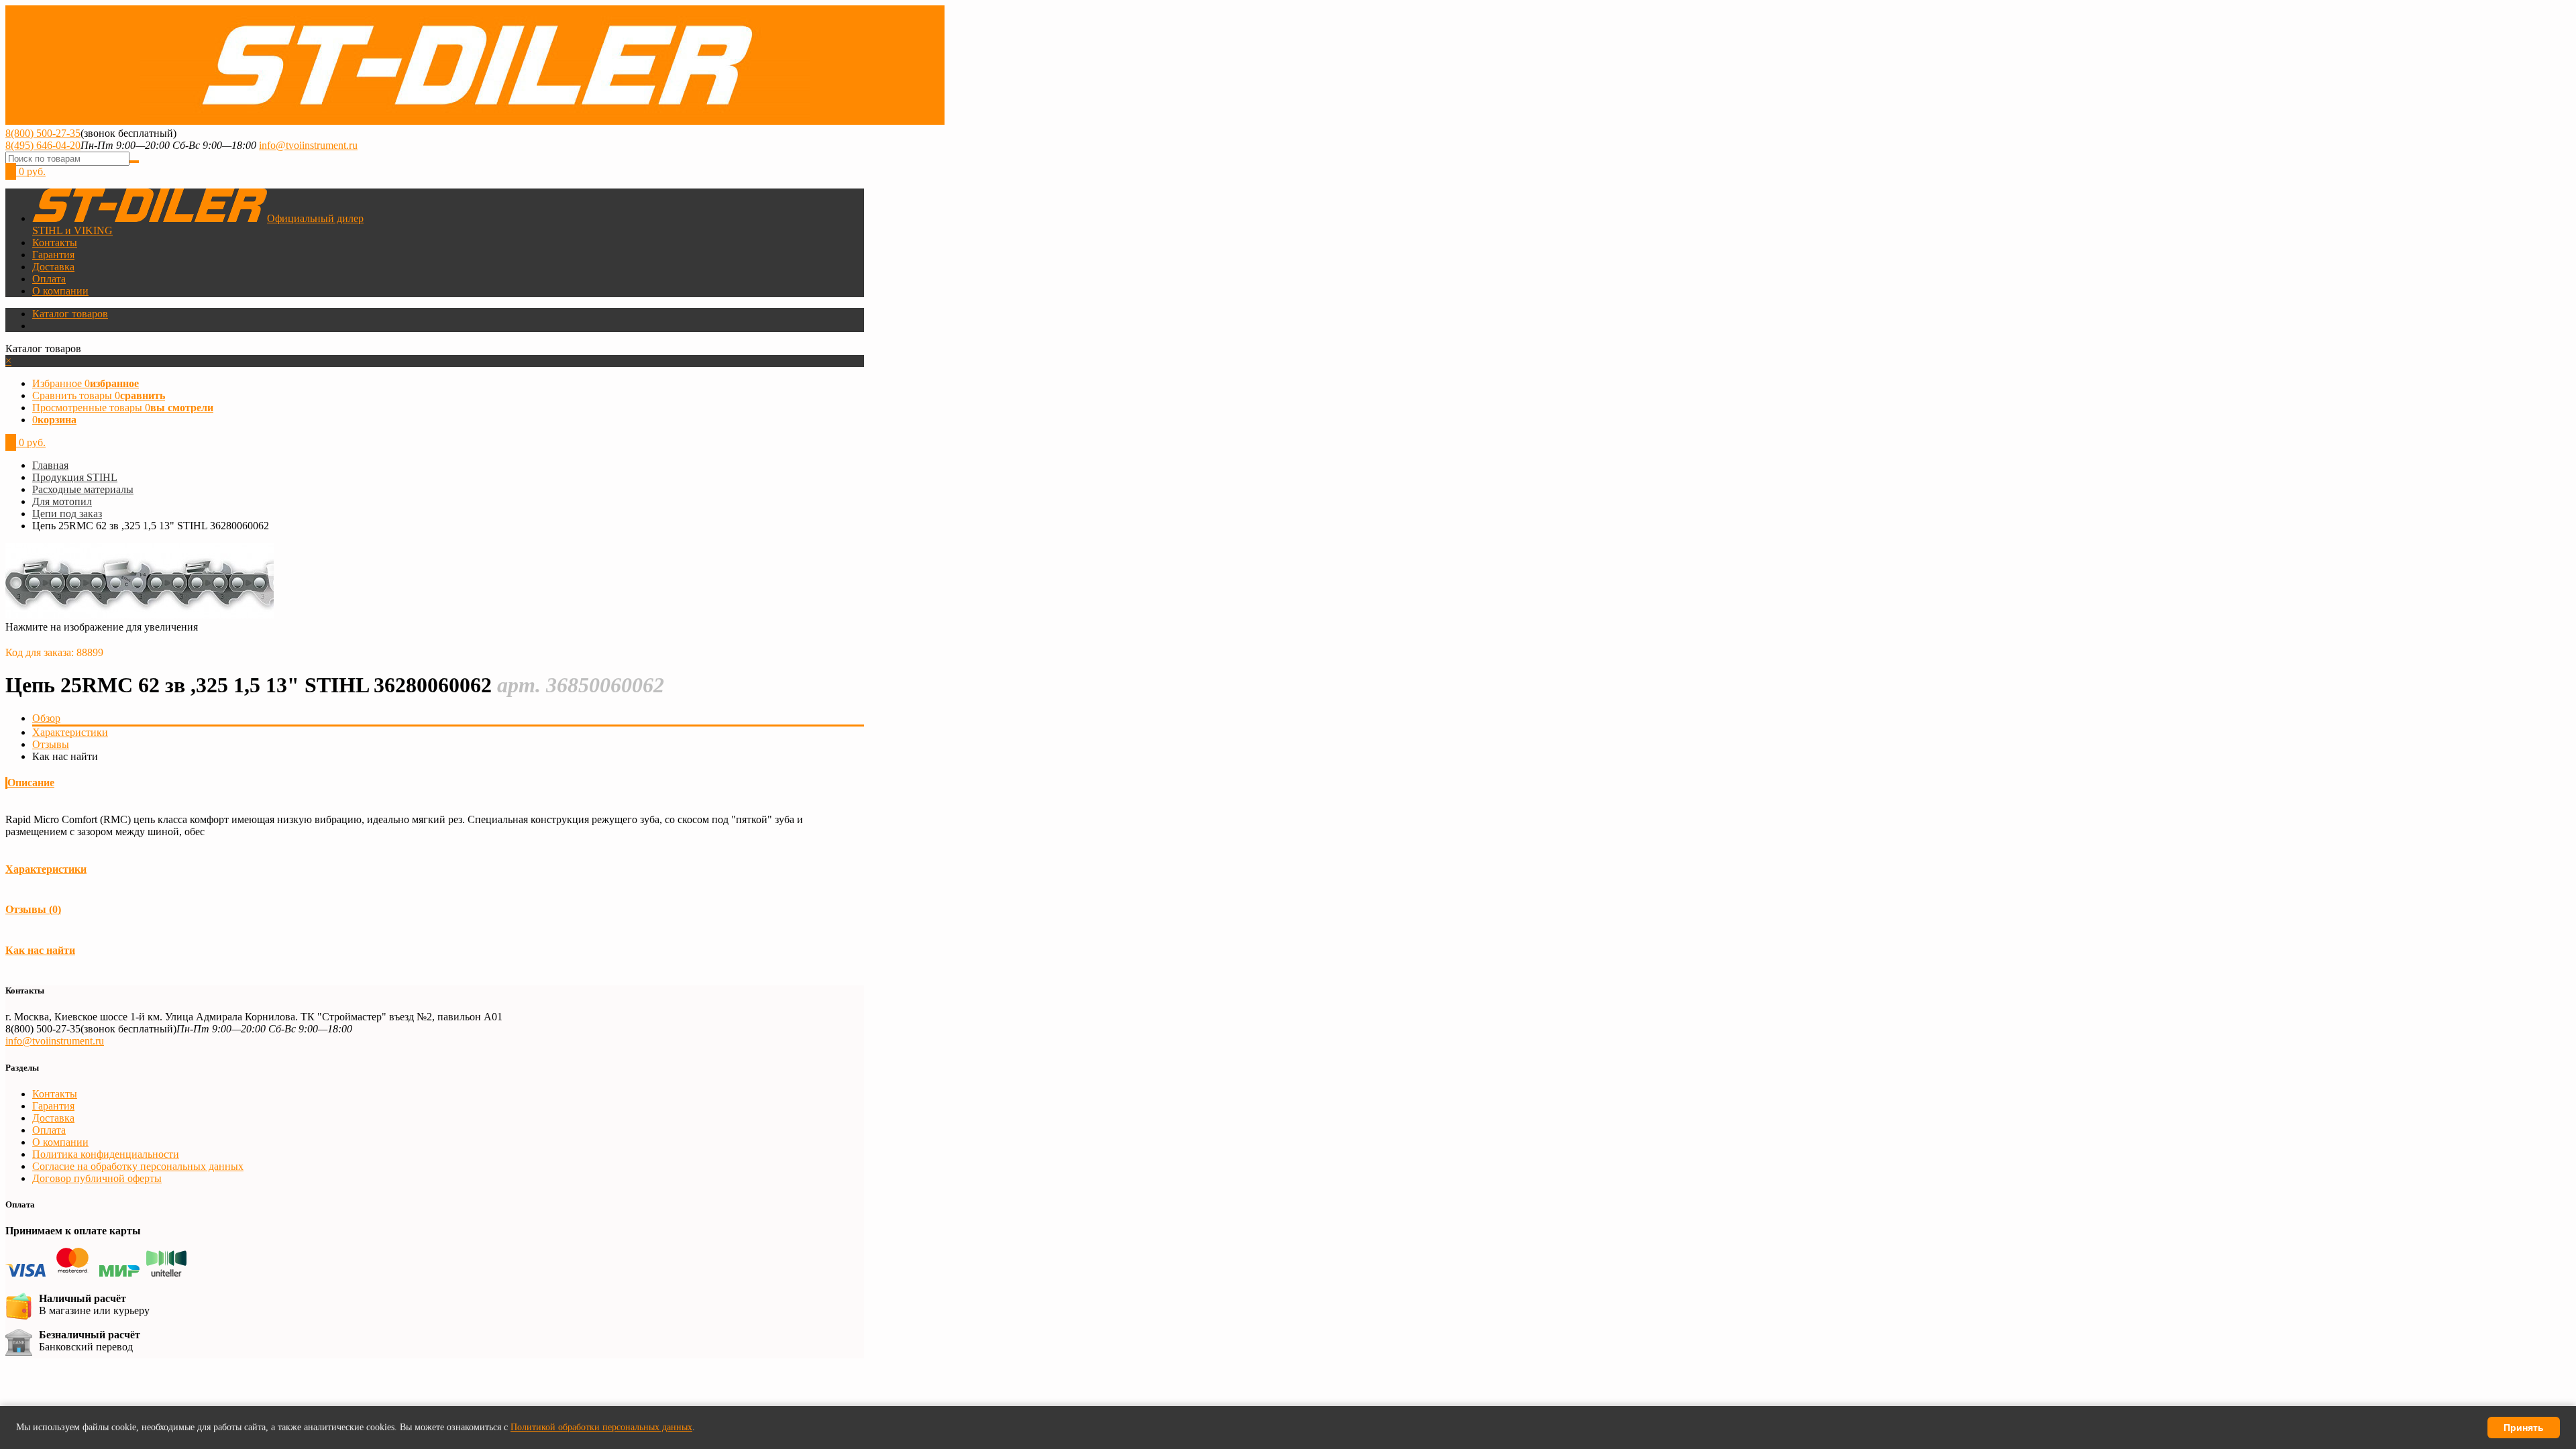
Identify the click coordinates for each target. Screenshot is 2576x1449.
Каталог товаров (70, 314)
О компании (60, 291)
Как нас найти (40, 950)
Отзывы (51, 744)
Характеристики (70, 732)
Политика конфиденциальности (106, 1154)
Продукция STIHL (75, 477)
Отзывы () (33, 909)
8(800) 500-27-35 (43, 133)
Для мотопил (62, 501)
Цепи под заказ (67, 514)
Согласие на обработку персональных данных (138, 1166)
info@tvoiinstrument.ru (308, 145)
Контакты (55, 243)
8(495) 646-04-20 (43, 145)
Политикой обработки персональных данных (601, 1427)
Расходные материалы (83, 489)
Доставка (53, 267)
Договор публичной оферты (97, 1178)
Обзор (46, 718)
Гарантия (53, 255)
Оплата (49, 279)
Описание (31, 783)
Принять (2524, 1428)
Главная (50, 465)
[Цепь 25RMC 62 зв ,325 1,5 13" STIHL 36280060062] (140, 615)
